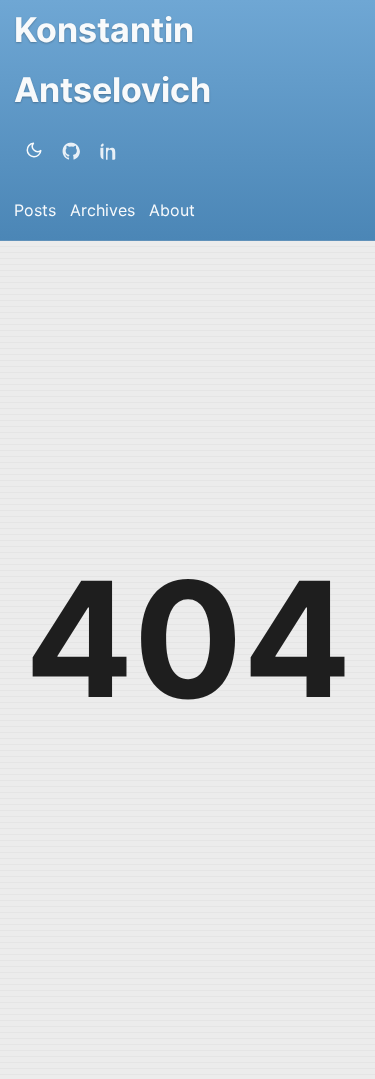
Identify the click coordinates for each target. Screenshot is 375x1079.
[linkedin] (113, 150)
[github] (75, 150)
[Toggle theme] (34, 150)
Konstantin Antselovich (112, 59)
